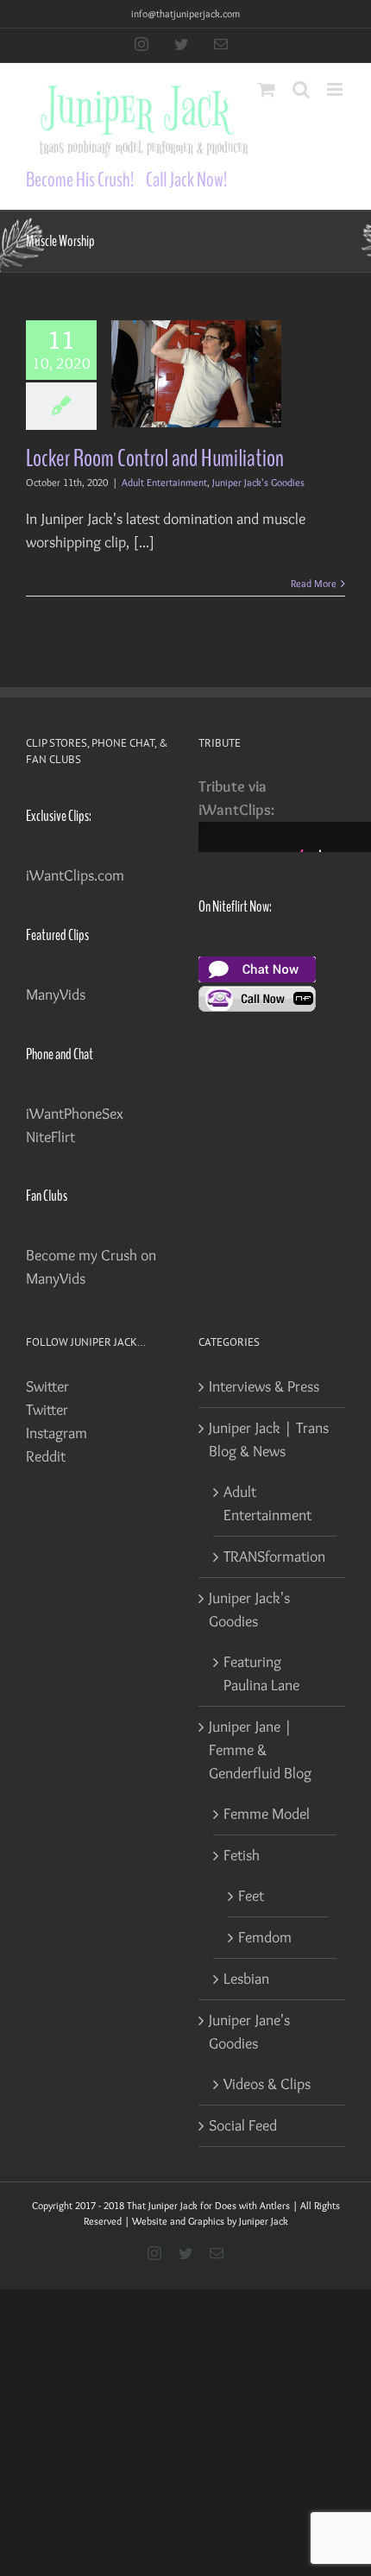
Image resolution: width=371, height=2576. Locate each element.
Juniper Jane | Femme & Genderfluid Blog (260, 1750)
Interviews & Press (264, 1386)
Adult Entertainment (164, 482)
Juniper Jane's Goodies (249, 2032)
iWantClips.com (75, 875)
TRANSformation (274, 1556)
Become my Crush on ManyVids (91, 1267)
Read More (314, 583)
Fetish (242, 1855)
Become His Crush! (80, 180)
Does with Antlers (252, 2205)
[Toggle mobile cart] (267, 89)
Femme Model (267, 1814)
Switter (47, 1386)
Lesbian (246, 1979)
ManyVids (56, 994)
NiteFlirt (50, 1137)
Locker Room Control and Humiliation (155, 458)
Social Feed (243, 2125)
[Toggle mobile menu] (336, 89)
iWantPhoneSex (75, 1114)
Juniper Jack (264, 2221)
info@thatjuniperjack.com (185, 13)
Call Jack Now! (186, 180)
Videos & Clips (267, 2084)
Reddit (46, 1456)
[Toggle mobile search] (301, 89)
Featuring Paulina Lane (261, 1673)
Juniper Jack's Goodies (258, 482)
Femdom (265, 1937)
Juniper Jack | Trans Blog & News (269, 1440)
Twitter (47, 1410)
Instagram (57, 1433)
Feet (251, 1896)
